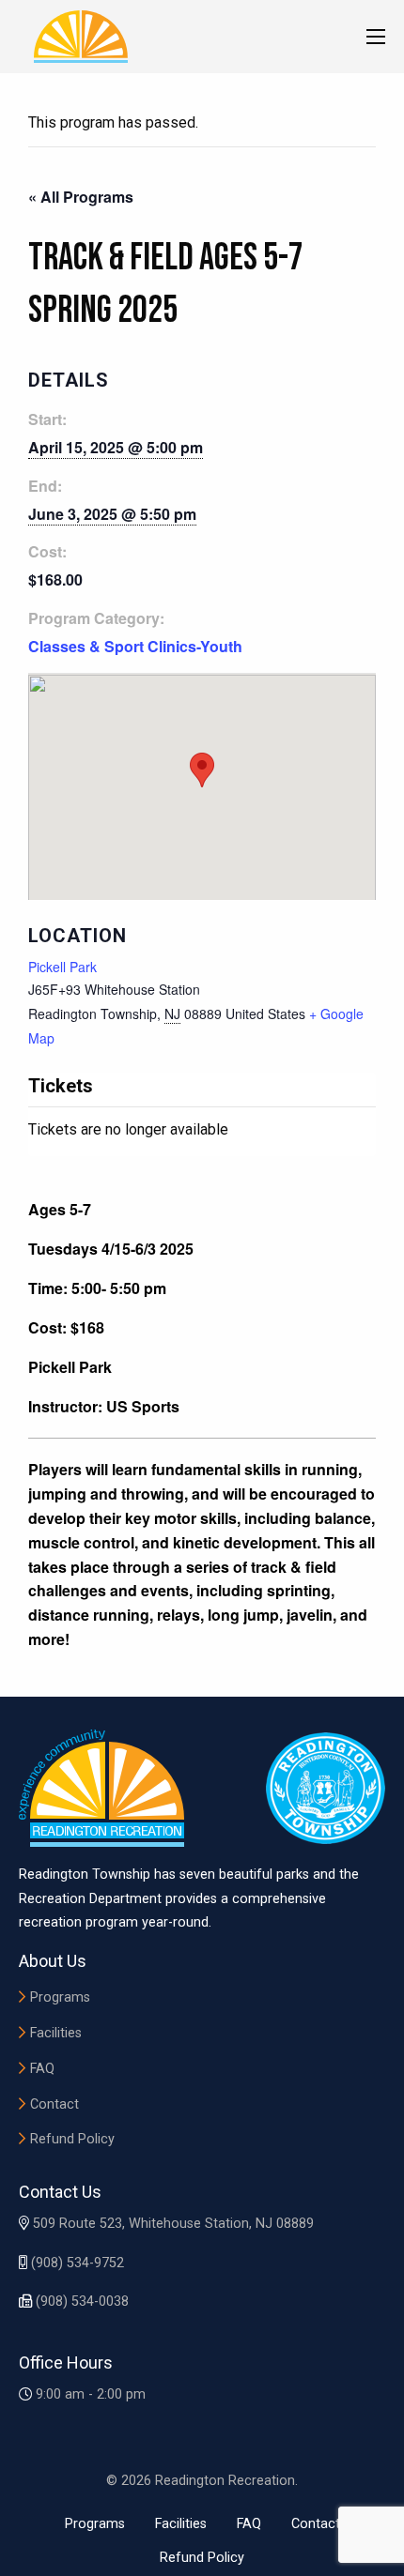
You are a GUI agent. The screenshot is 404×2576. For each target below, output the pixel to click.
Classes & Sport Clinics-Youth (135, 646)
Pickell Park (62, 967)
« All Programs (81, 197)
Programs (60, 1997)
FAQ (42, 2069)
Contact (54, 2104)
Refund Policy (72, 2139)
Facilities (56, 2033)
